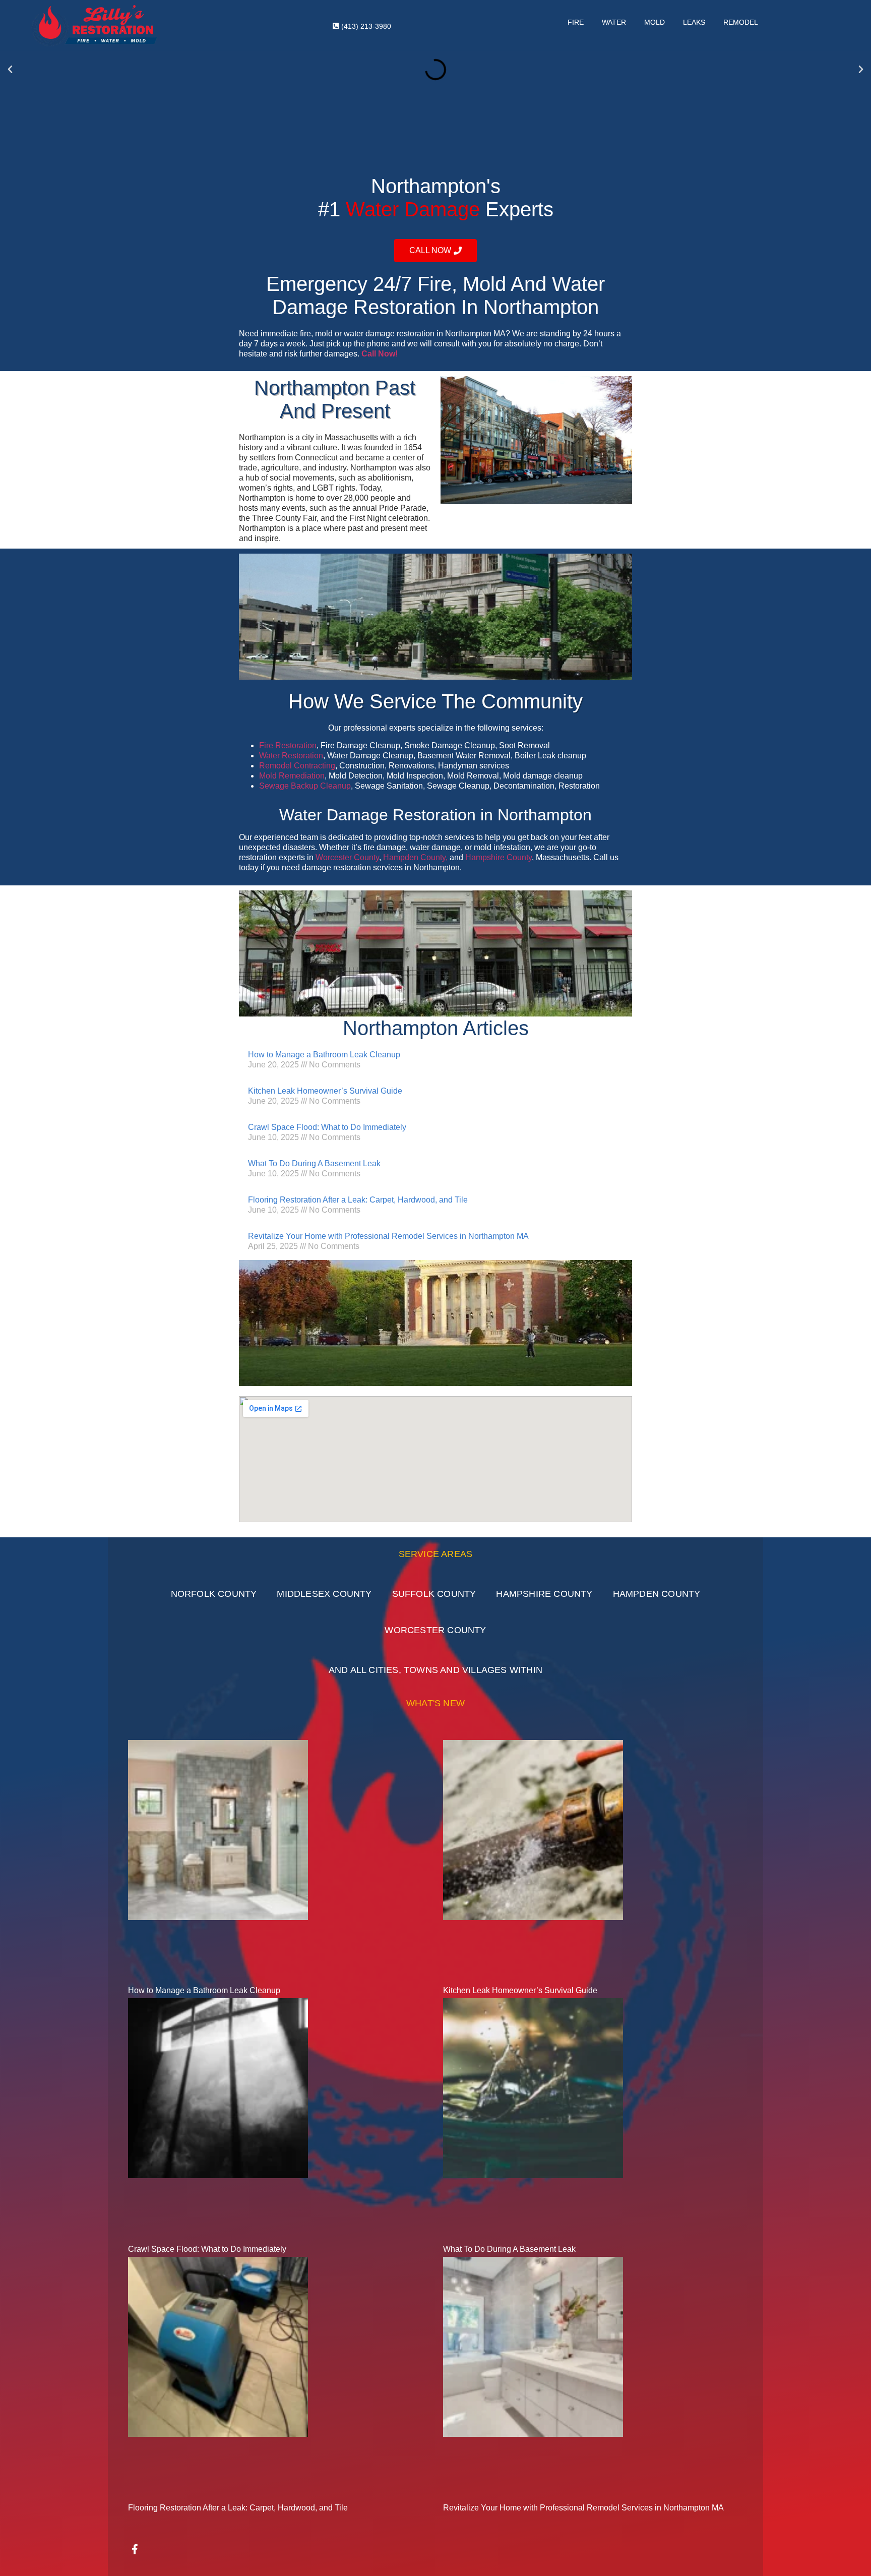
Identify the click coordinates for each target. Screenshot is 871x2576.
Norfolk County (214, 1594)
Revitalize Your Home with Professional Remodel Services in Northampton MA (388, 1236)
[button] (10, 70)
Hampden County (657, 1594)
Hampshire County (499, 857)
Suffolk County (434, 1594)
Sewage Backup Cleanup (305, 786)
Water (614, 22)
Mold (655, 22)
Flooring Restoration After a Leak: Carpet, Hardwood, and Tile (358, 1200)
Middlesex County (324, 1594)
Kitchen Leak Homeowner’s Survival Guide (325, 1091)
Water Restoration (291, 756)
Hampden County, (415, 857)
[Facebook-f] (135, 2549)
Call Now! (380, 354)
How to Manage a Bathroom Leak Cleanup (324, 1055)
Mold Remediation (292, 776)
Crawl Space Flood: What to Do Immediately (327, 1127)
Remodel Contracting (297, 766)
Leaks (694, 22)
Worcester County (347, 857)
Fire (576, 22)
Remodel (741, 22)
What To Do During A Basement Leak (314, 1163)
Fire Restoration (288, 745)
